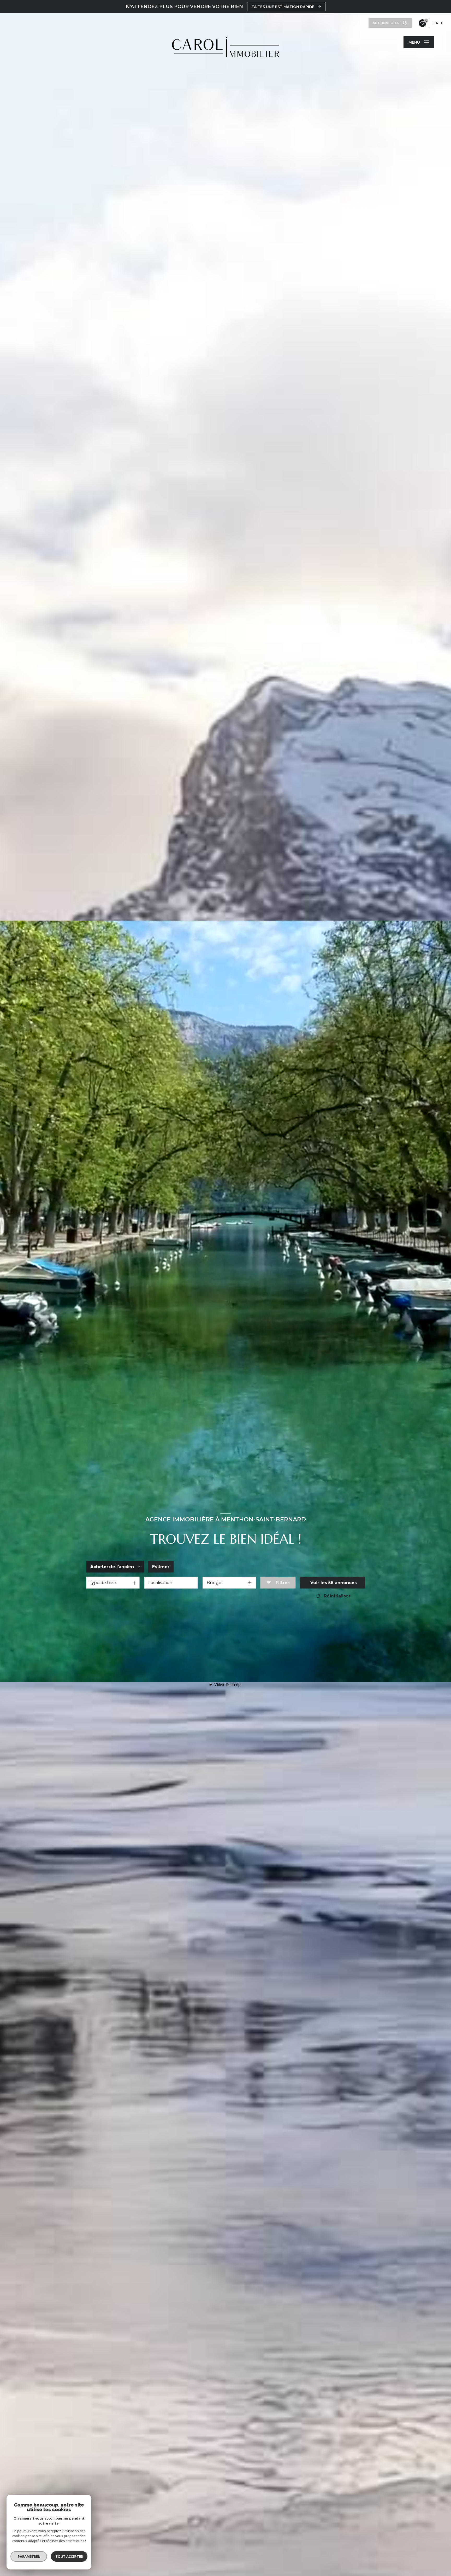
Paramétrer (29, 2556)
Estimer (161, 1567)
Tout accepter (69, 2556)
